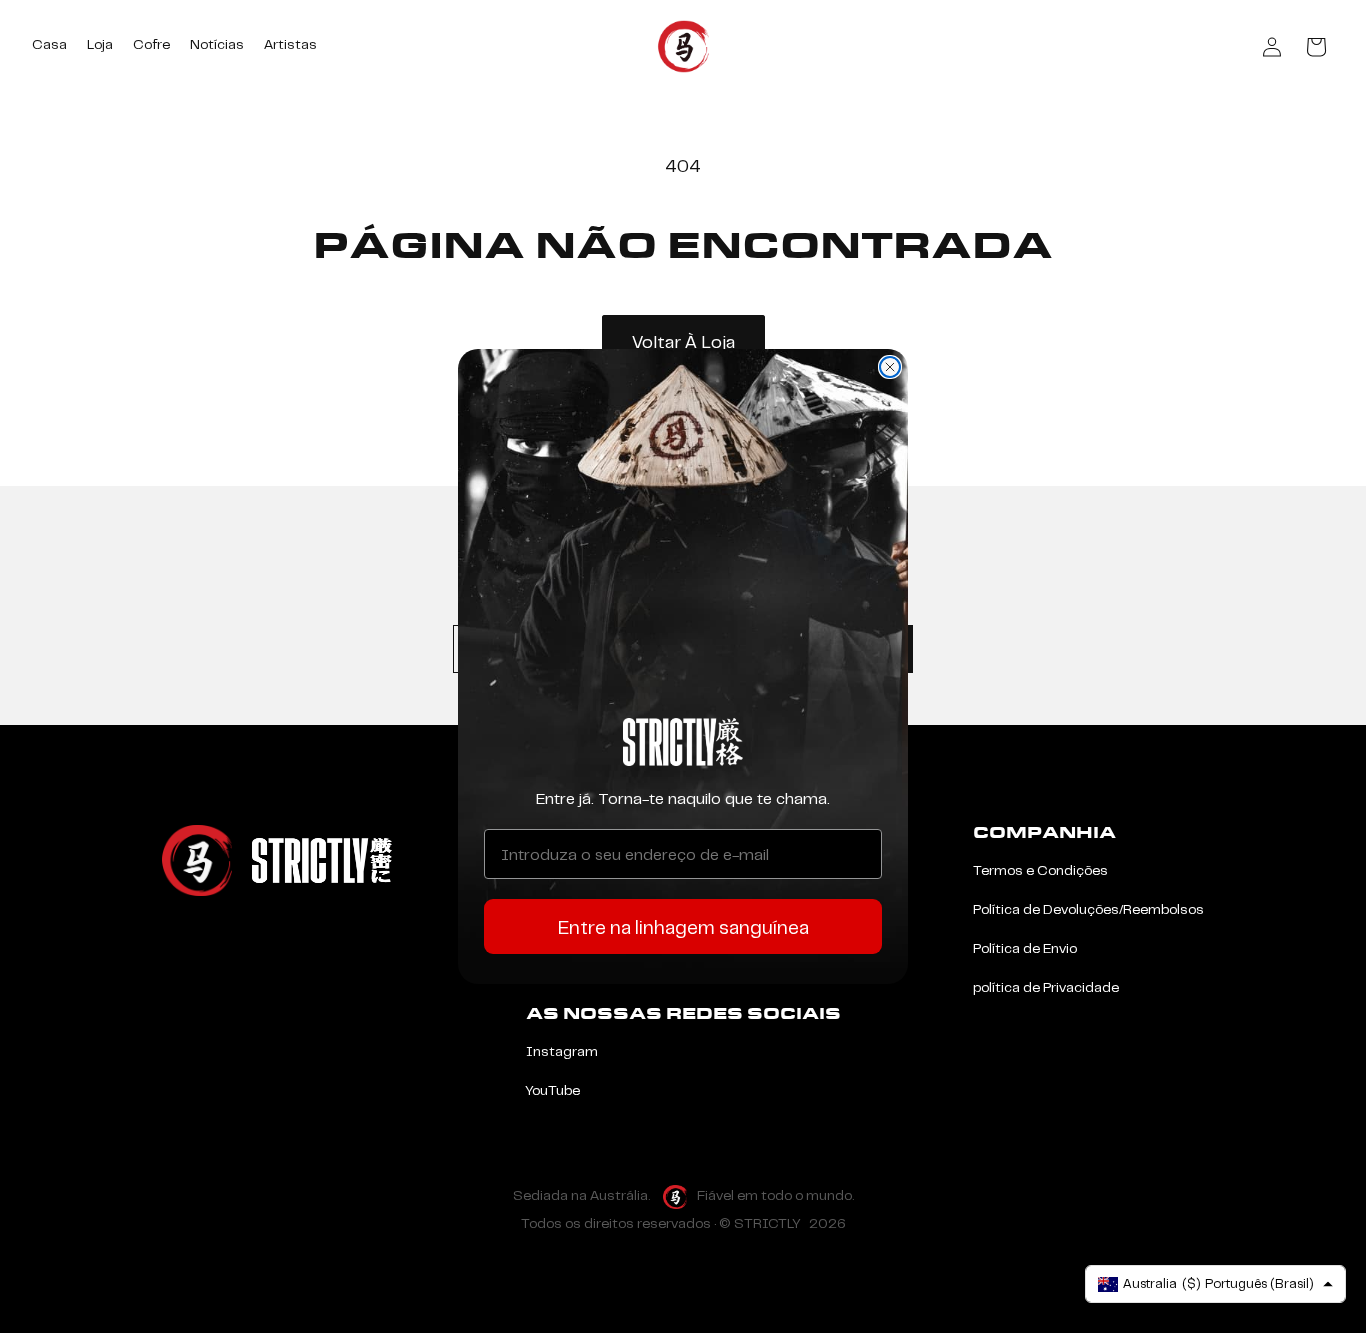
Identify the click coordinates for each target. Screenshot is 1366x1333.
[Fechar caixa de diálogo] (890, 367)
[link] (683, 742)
